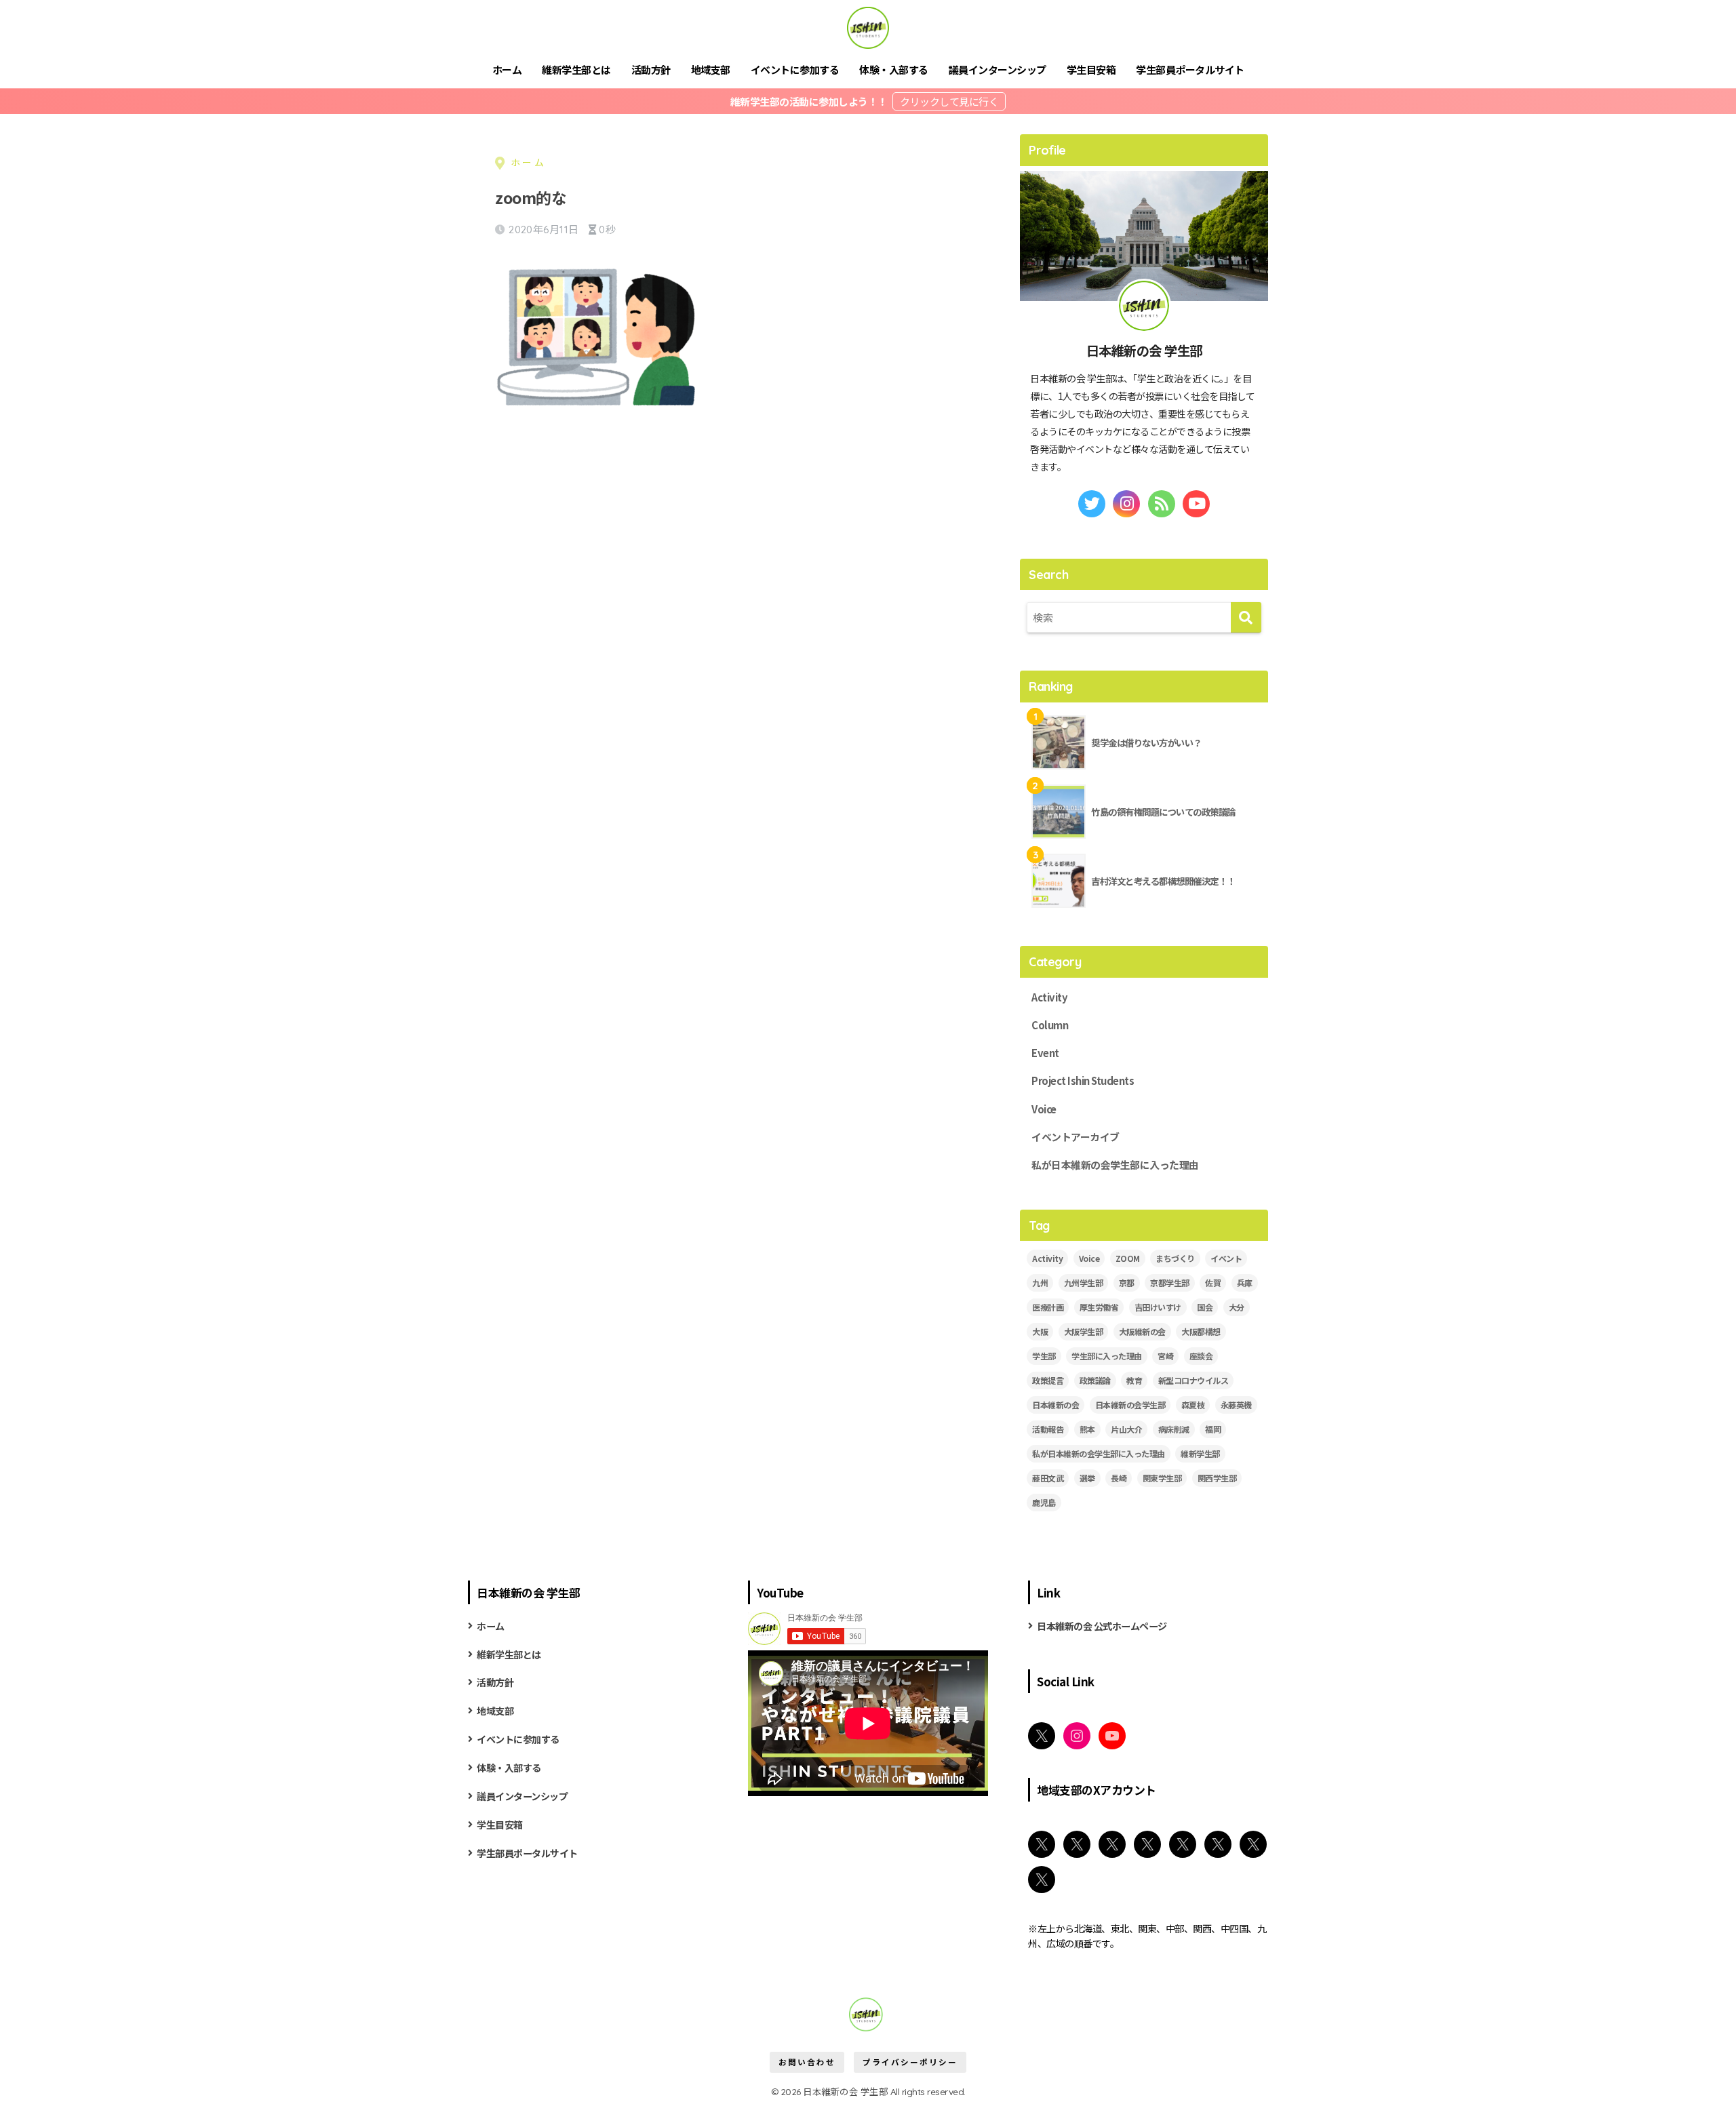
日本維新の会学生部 (1130, 1405)
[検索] (1246, 617)
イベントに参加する (795, 69)
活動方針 (651, 69)
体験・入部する (894, 69)
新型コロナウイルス (1193, 1380)
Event (1045, 1053)
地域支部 (711, 69)
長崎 (1119, 1478)
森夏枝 (1193, 1405)
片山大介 (1126, 1429)
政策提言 (1048, 1380)
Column (1050, 1025)
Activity (1049, 997)
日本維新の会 (1056, 1405)
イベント (1226, 1258)
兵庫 (1245, 1283)
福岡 (1213, 1429)
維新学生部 (1200, 1453)
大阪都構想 (1201, 1331)
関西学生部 (1217, 1478)
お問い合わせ (807, 2062)
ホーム (507, 69)
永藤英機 (1236, 1405)
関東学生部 (1162, 1478)
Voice (1044, 1109)
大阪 (1040, 1331)
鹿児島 (1044, 1502)
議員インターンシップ (998, 69)
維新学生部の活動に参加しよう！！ (810, 101)
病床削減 (1174, 1429)
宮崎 (1165, 1356)
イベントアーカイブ (1076, 1137)
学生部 (1044, 1356)
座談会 (1201, 1356)
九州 (1040, 1283)
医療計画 (1048, 1307)
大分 (1237, 1307)
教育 (1134, 1380)
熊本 (1087, 1429)
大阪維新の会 (1142, 1331)
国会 (1205, 1307)
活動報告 (1048, 1429)
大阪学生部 (1084, 1331)
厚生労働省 (1099, 1307)
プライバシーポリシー (910, 2062)
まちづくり (1175, 1258)
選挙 (1087, 1478)
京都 (1127, 1283)
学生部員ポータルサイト (1190, 69)
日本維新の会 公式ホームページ (1102, 1626)
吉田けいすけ (1158, 1307)
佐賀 (1213, 1283)
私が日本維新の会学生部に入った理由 (1115, 1165)
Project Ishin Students (1083, 1080)
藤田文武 (1048, 1478)
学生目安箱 (1091, 69)
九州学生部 (1084, 1283)
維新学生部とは (576, 69)
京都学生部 (1170, 1283)
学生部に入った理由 (1107, 1356)
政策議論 (1095, 1380)
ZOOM (1128, 1258)
